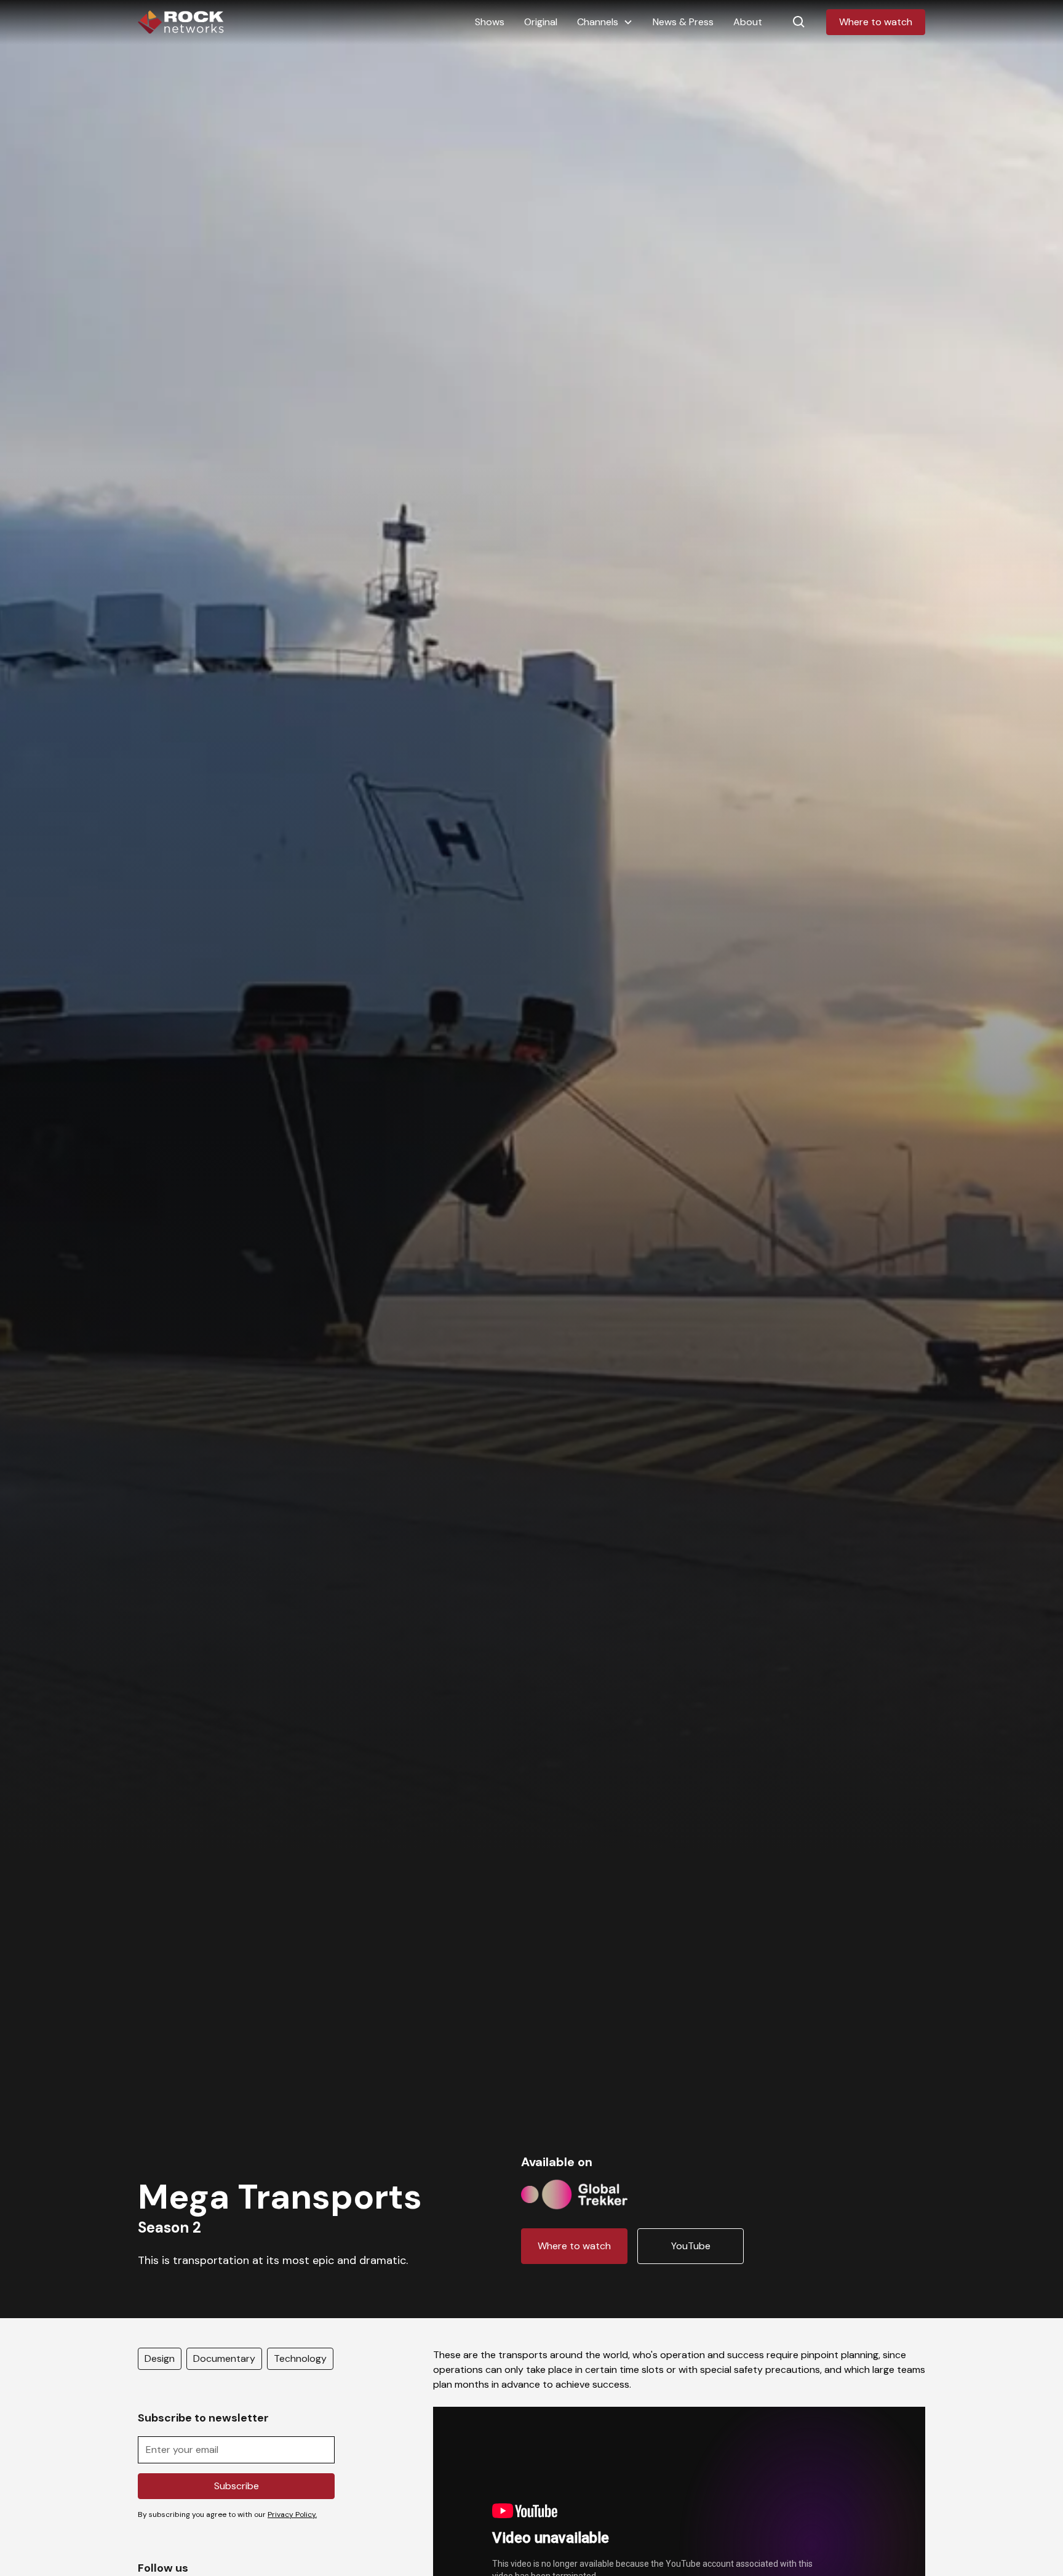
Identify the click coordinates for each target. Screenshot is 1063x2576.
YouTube (691, 2246)
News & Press (683, 22)
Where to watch (876, 22)
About (748, 22)
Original (541, 22)
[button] (605, 22)
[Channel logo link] (574, 2192)
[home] (181, 22)
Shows (490, 22)
